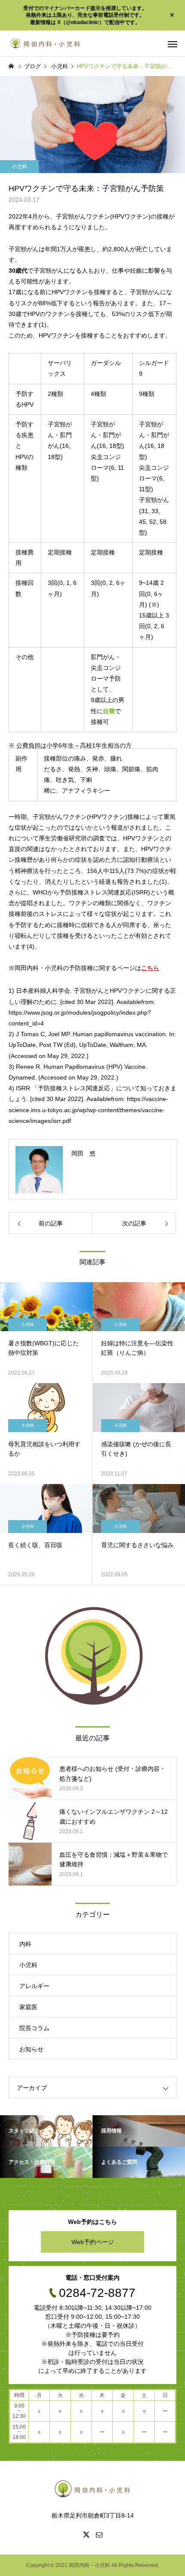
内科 (25, 1944)
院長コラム (34, 2028)
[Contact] (99, 2534)
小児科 (19, 167)
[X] (86, 2534)
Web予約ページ (93, 2242)
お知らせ (31, 2049)
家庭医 (28, 2007)
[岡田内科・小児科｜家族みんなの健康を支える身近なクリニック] (45, 43)
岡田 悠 (83, 1153)
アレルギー (34, 1986)
